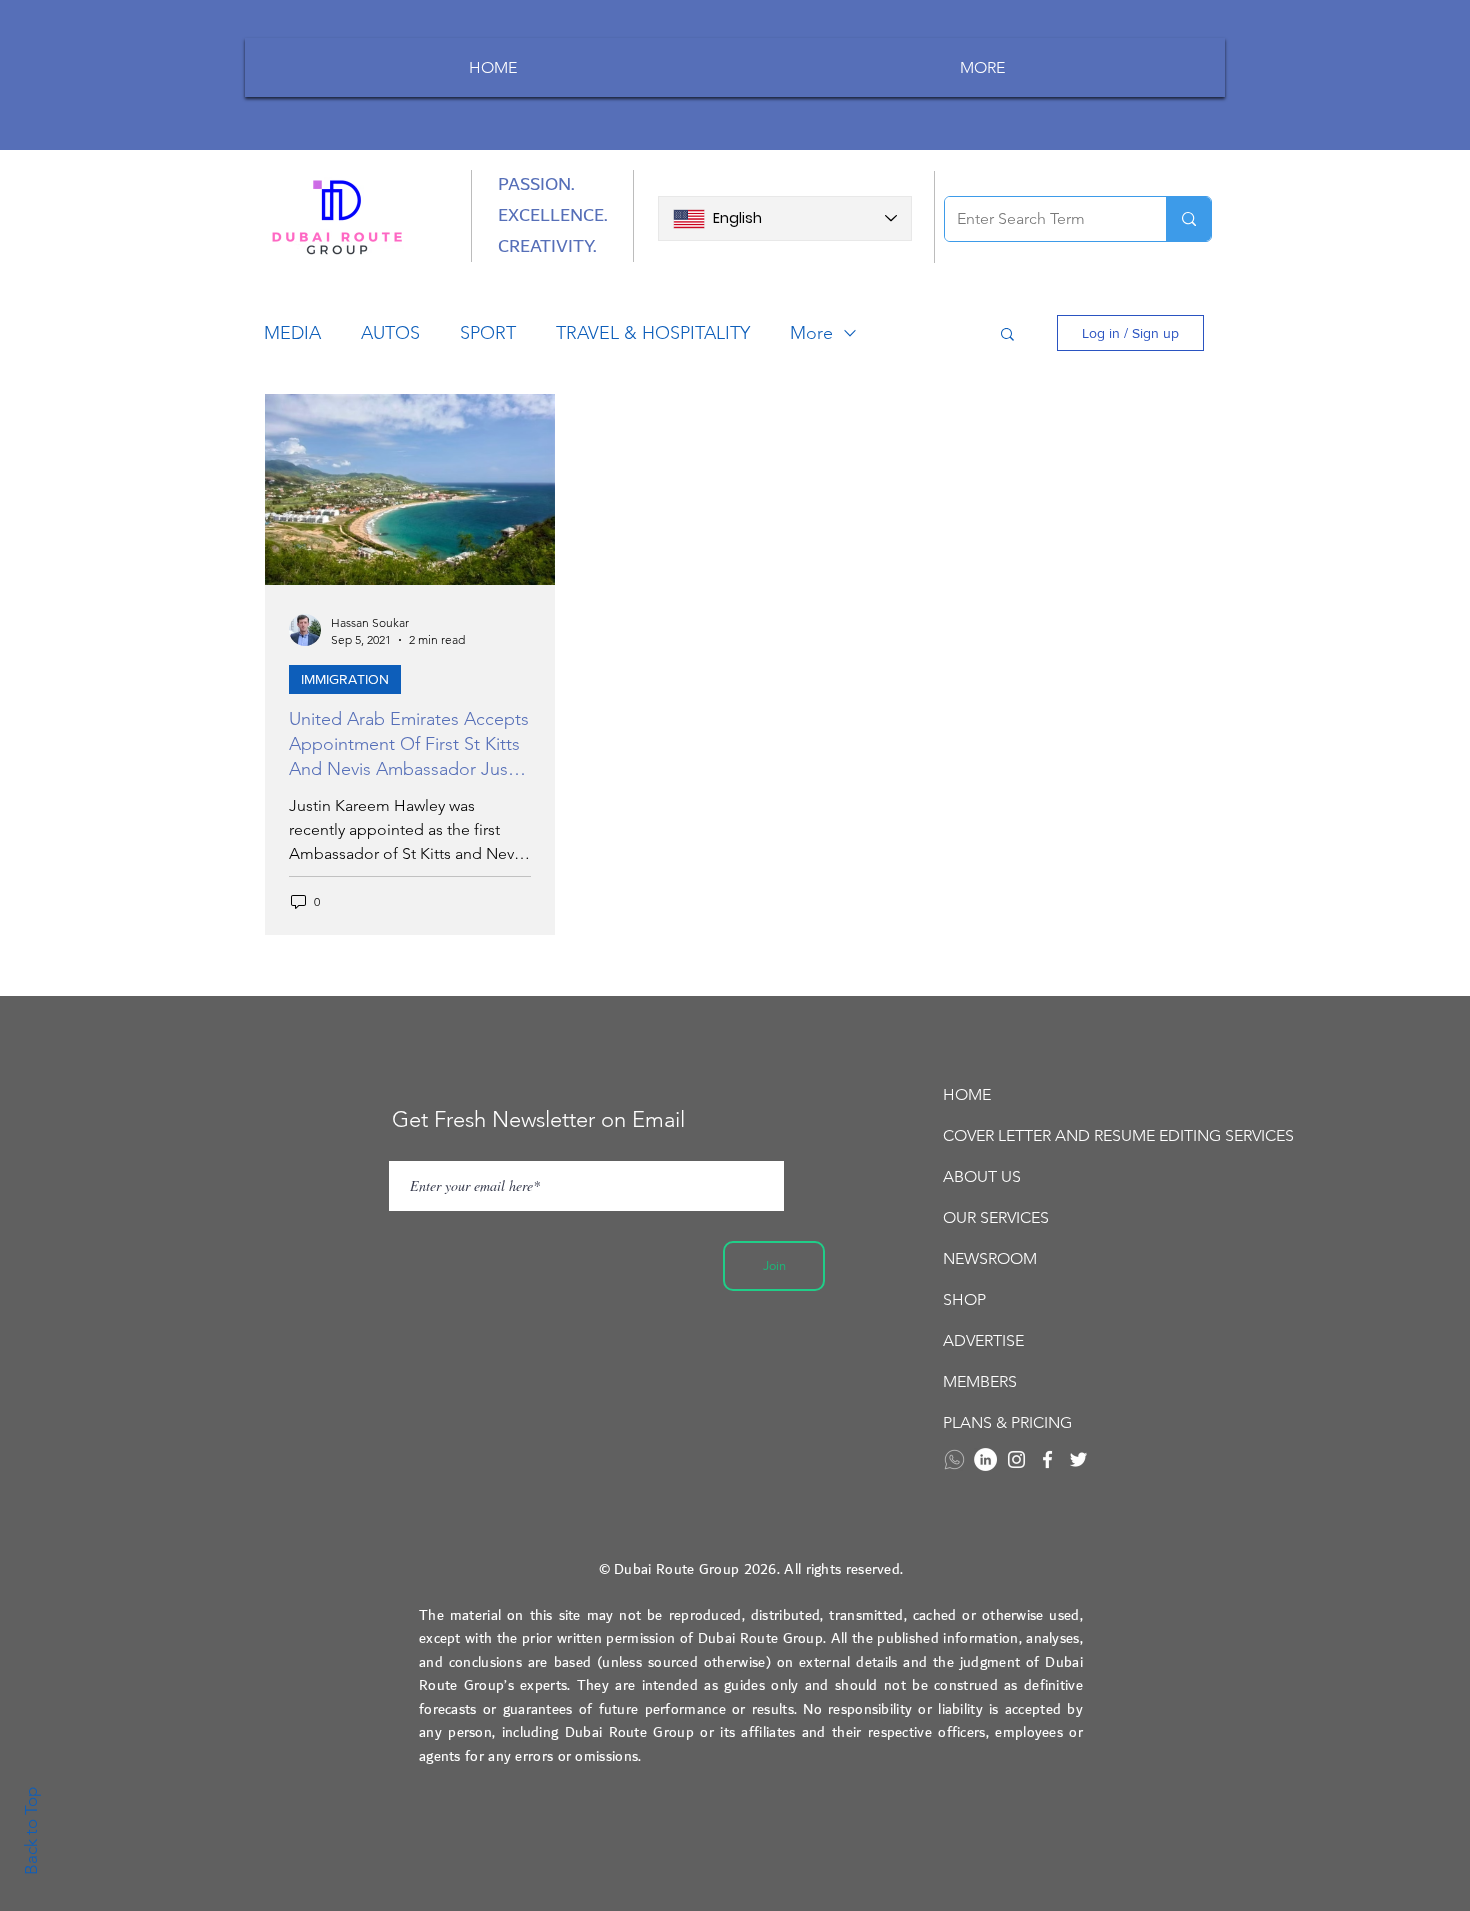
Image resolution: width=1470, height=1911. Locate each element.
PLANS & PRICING (1007, 1422)
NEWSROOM (990, 1258)
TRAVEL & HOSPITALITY (653, 333)
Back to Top (31, 1831)
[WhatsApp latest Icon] (954, 1459)
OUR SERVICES (996, 1217)
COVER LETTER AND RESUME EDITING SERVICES (1054, 1135)
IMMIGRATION (345, 679)
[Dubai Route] (1047, 1459)
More (811, 333)
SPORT (488, 333)
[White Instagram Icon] (1016, 1459)
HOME (967, 1094)
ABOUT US (982, 1176)
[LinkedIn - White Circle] (985, 1459)
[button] (1007, 335)
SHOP (964, 1299)
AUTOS (390, 333)
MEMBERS (980, 1381)
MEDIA (292, 333)
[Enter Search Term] (1188, 219)
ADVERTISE (983, 1340)
